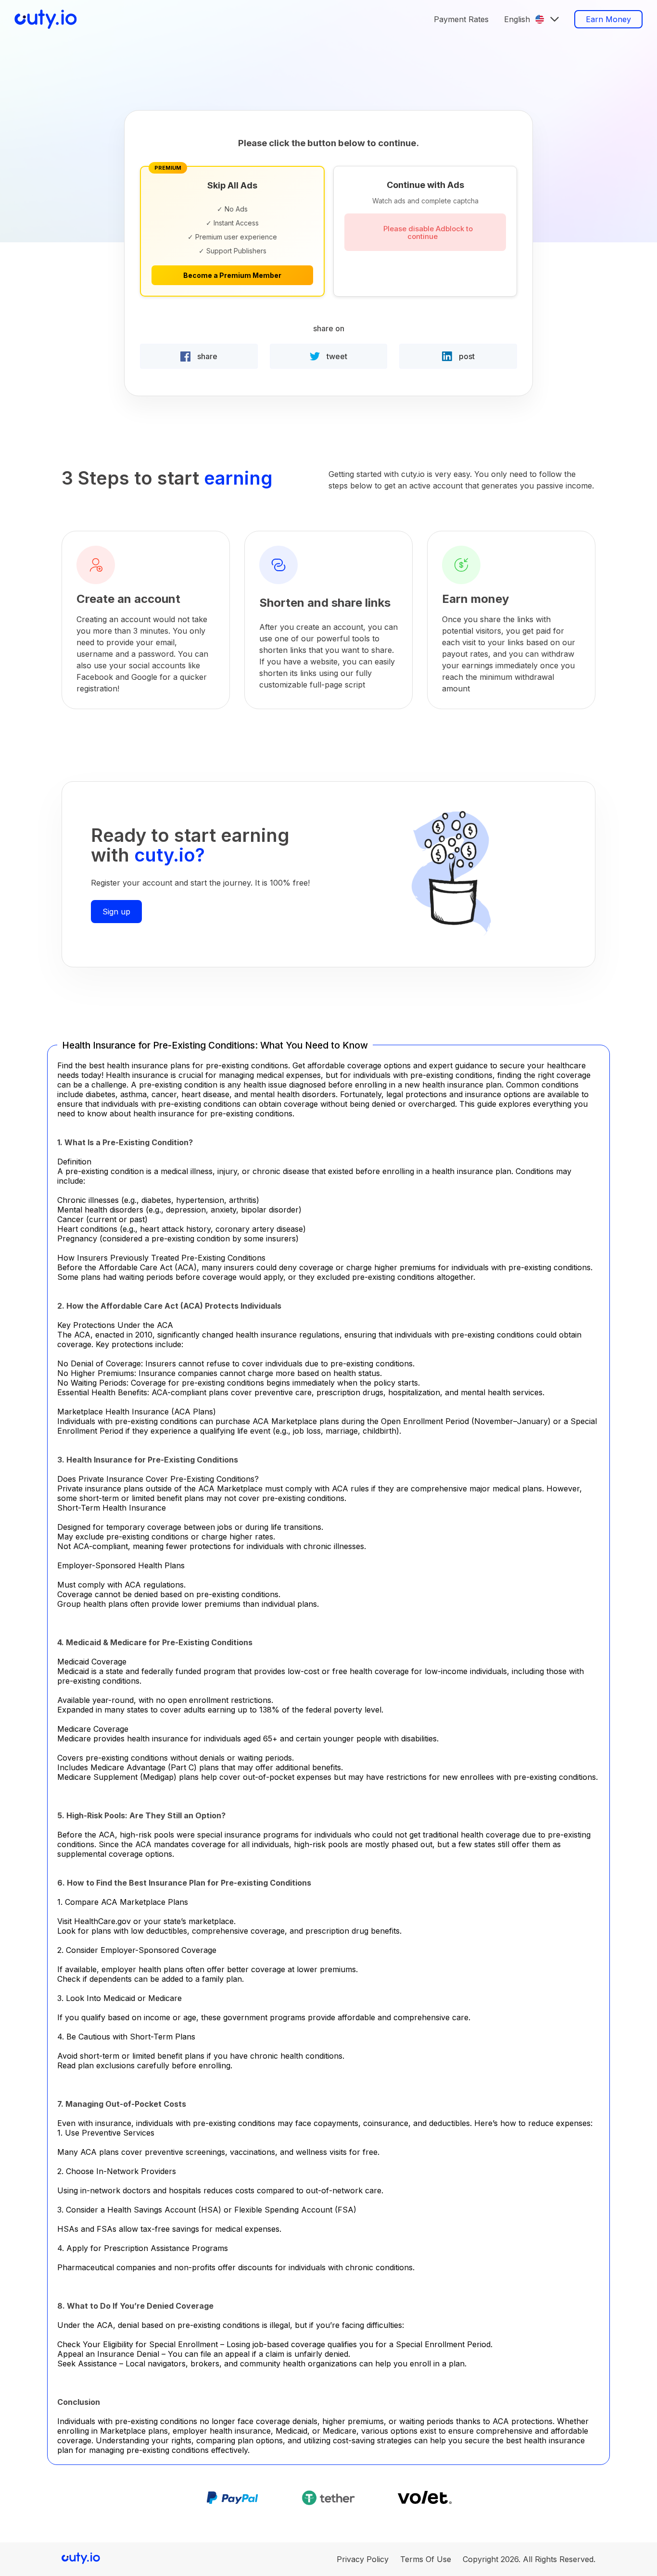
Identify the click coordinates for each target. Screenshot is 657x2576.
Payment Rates (461, 19)
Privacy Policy (363, 2559)
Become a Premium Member (232, 275)
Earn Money (608, 19)
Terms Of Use (426, 2559)
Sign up (116, 912)
